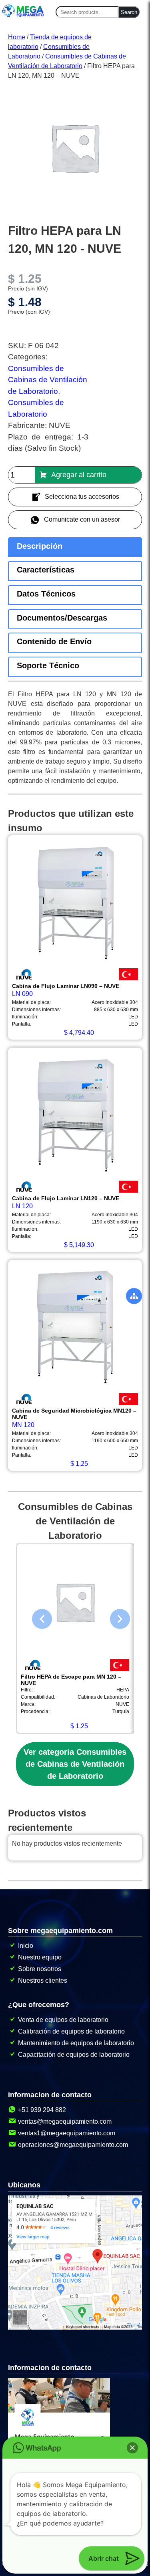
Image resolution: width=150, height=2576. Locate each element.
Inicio (26, 1946)
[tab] (75, 547)
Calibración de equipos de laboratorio (71, 2031)
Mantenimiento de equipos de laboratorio (76, 2043)
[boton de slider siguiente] (114, 1617)
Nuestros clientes (43, 1980)
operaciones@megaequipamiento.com (73, 2145)
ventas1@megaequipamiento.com (67, 2133)
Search (129, 12)
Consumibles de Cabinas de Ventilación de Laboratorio (48, 380)
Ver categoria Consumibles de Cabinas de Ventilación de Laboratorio (75, 1764)
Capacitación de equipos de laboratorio (74, 2055)
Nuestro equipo (40, 1957)
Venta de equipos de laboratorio (63, 2020)
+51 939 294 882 (42, 2110)
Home (17, 37)
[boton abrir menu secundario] (134, 1296)
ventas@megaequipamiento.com (65, 2121)
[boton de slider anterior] (36, 1617)
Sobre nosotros (40, 1969)
